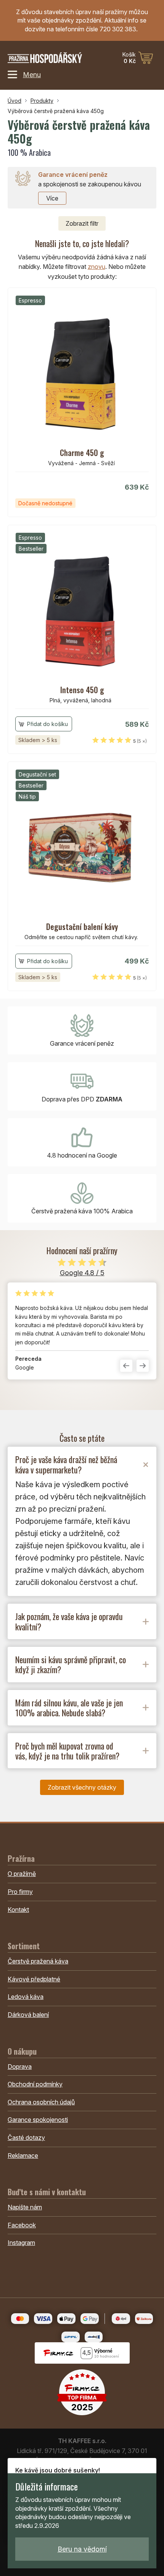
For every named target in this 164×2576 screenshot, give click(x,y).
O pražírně (22, 1874)
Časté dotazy (26, 2138)
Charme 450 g (82, 453)
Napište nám (25, 2207)
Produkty (42, 101)
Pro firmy (20, 1892)
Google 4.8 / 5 (82, 1273)
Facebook (22, 2225)
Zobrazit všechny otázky (82, 1787)
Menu (32, 74)
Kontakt (18, 1910)
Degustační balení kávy (82, 927)
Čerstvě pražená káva (38, 1961)
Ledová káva (26, 1997)
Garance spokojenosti (38, 2120)
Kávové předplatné (34, 1979)
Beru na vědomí (82, 2549)
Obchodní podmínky (35, 2084)
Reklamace (23, 2156)
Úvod (14, 101)
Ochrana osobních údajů (41, 2102)
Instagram (21, 2243)
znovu (96, 267)
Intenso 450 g (82, 690)
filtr (82, 223)
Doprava (20, 2067)
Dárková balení (28, 2015)
